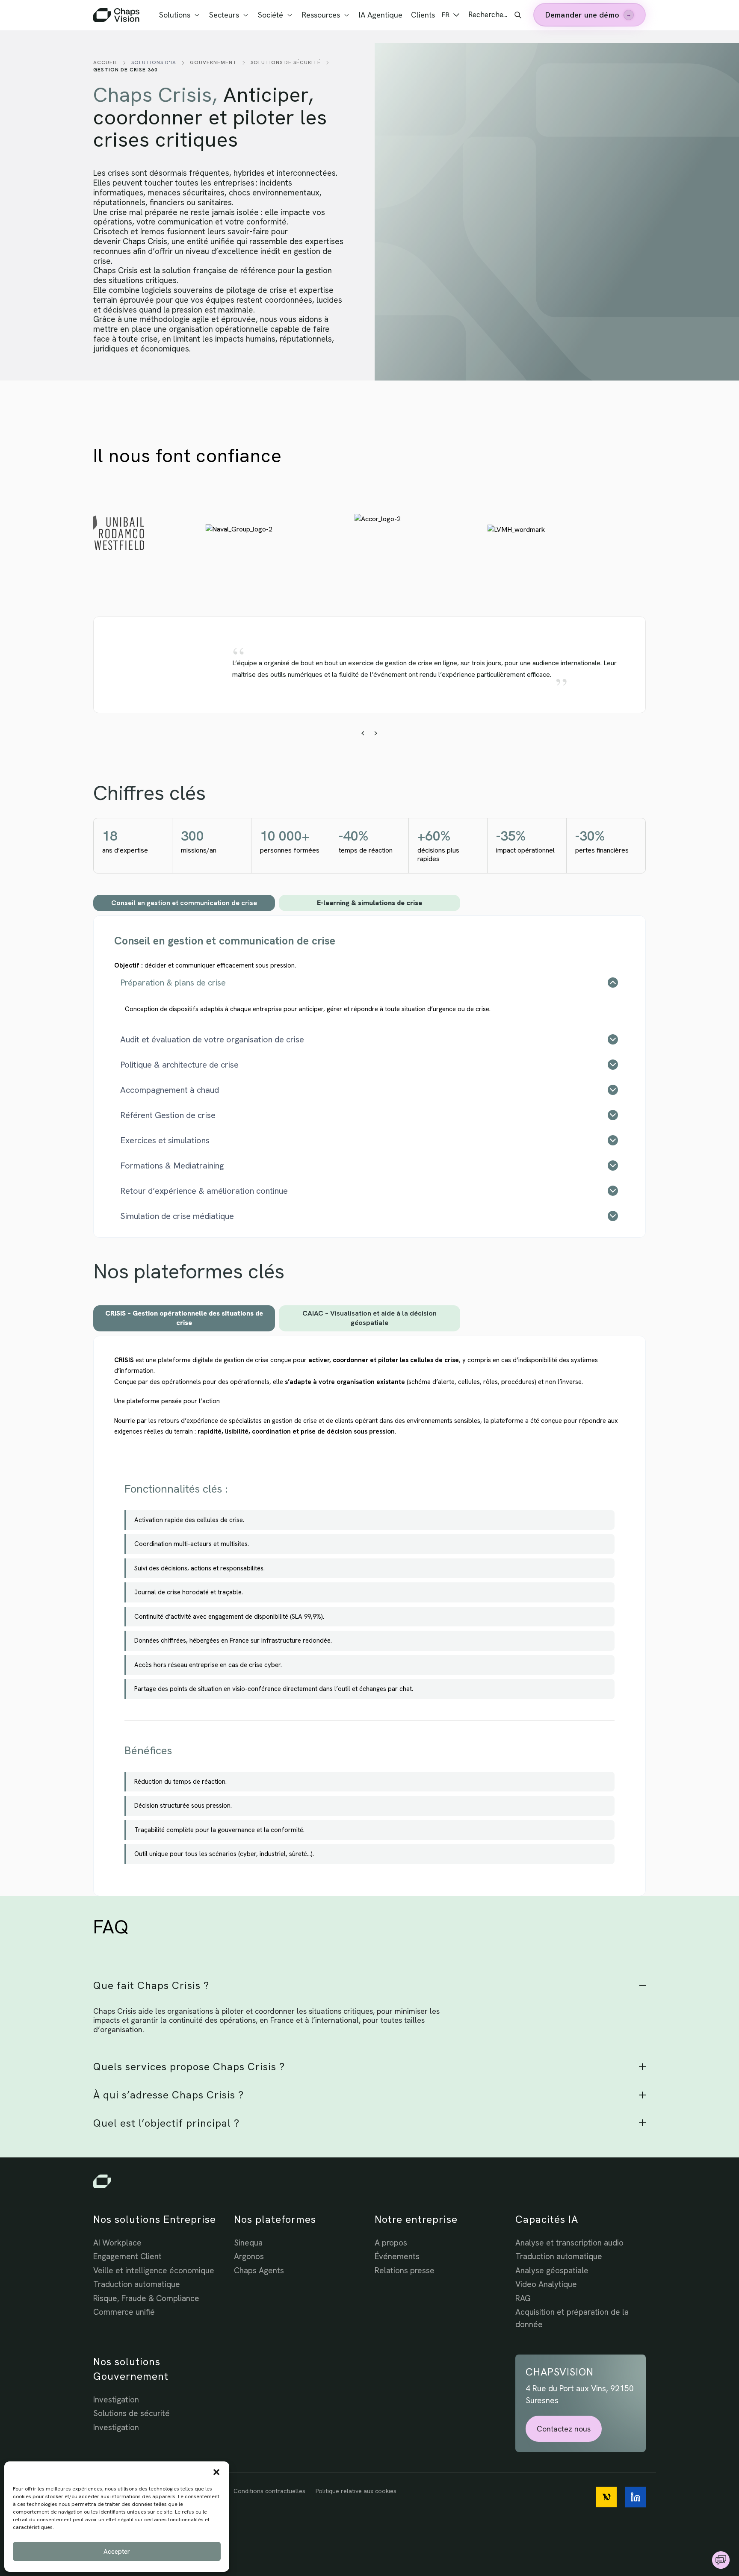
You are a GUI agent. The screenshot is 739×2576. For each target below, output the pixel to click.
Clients (423, 15)
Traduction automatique (137, 2284)
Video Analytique (546, 2284)
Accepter (117, 2552)
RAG (523, 2298)
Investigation (116, 2400)
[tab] (184, 903)
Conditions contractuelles (269, 2491)
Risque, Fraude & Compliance (146, 2298)
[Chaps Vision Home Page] (117, 15)
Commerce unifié (124, 2312)
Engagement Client (127, 2256)
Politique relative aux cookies (356, 2491)
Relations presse (405, 2271)
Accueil (105, 62)
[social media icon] (606, 2497)
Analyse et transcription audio (569, 2243)
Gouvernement (213, 62)
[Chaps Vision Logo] (369, 2181)
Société (270, 15)
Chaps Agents (259, 2271)
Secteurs (224, 15)
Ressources (321, 15)
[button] (216, 2472)
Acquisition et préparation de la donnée (572, 2318)
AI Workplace (117, 2243)
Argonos (249, 2256)
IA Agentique (381, 15)
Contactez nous (564, 2429)
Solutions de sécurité (286, 62)
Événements (397, 2256)
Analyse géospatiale (552, 2271)
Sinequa (248, 2243)
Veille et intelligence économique (154, 2271)
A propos (391, 2243)
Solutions (175, 15)
